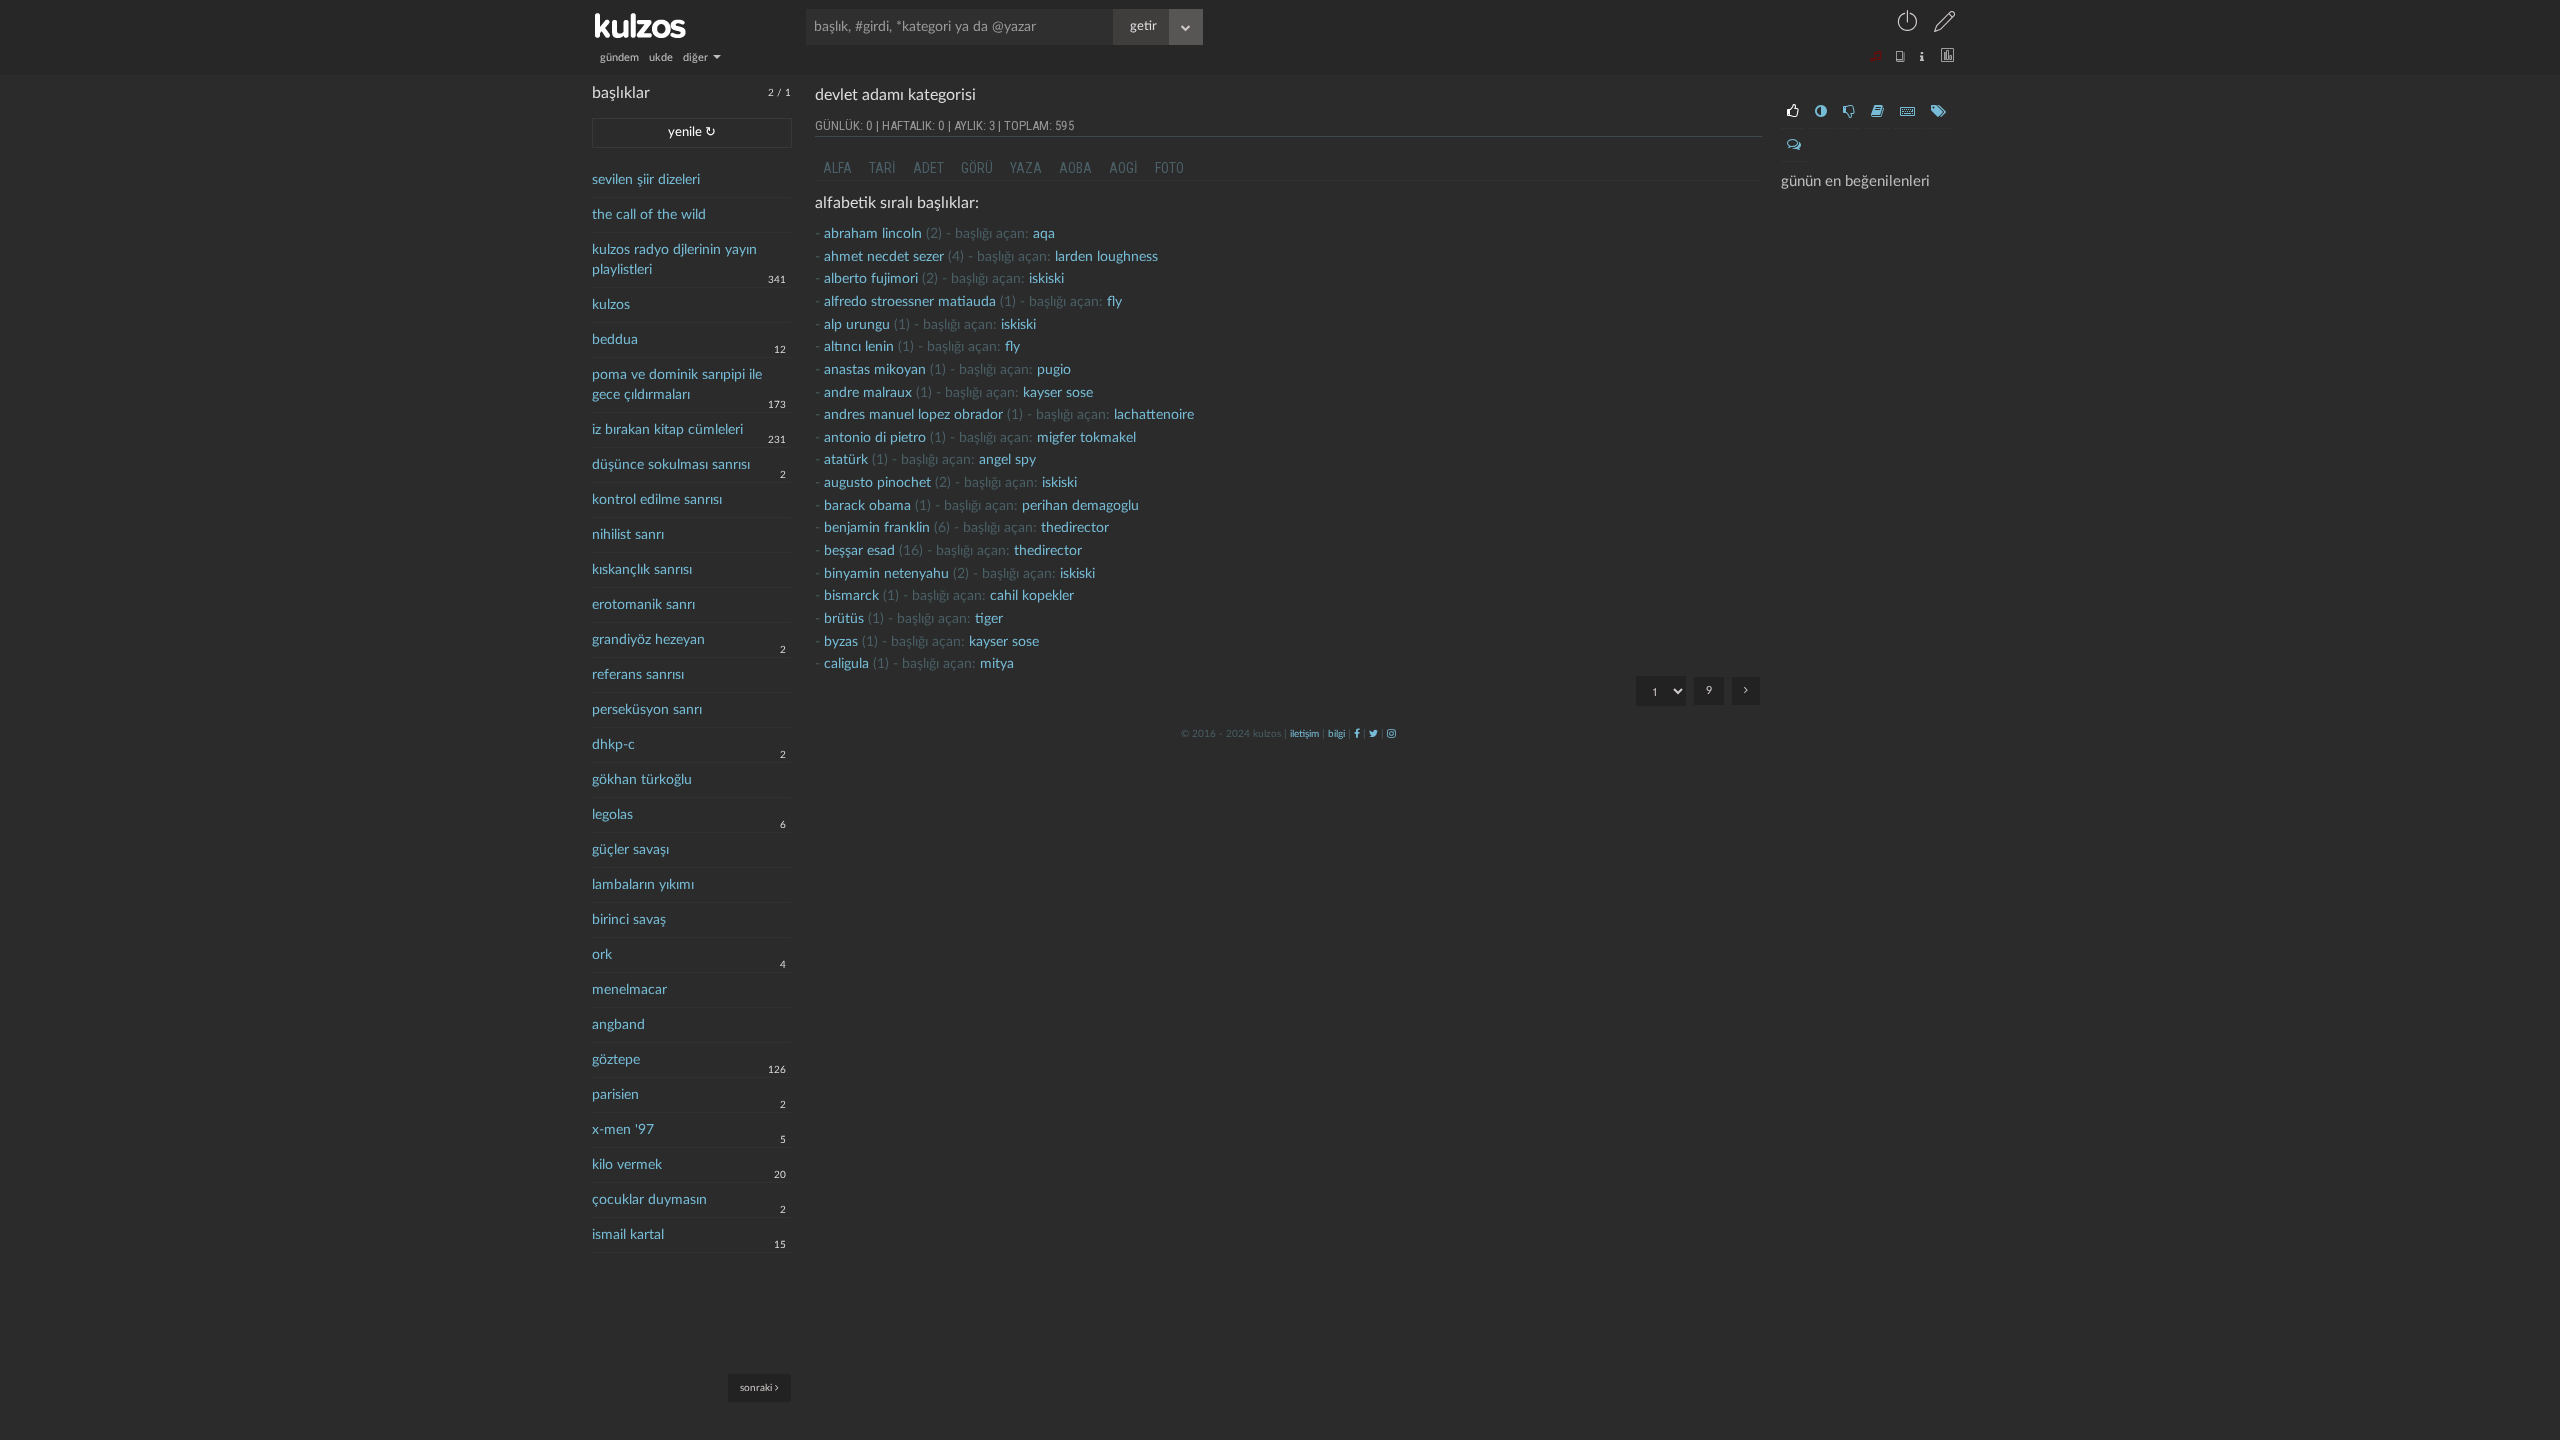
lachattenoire (1154, 415)
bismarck (851, 596)
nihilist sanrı (628, 535)
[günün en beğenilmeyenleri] (1849, 112)
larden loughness (1106, 257)
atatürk (846, 460)
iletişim (1304, 734)
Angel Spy (1007, 460)
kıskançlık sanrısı (642, 570)
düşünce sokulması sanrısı (671, 465)
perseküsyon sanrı (647, 710)
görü (977, 168)
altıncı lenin (859, 347)
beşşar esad (859, 551)
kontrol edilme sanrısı (657, 500)
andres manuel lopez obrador (913, 415)
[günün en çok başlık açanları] (1938, 112)
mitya (997, 664)
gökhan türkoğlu (642, 780)
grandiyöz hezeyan (648, 640)
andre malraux (868, 393)
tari (882, 168)
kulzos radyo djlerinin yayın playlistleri (674, 260)
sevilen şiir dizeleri (646, 180)
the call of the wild (649, 215)
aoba (1075, 168)
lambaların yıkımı (643, 885)
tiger (989, 619)
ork (602, 955)
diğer (697, 57)
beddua (615, 340)
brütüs (844, 619)
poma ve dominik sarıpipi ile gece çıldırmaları (677, 385)
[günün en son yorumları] (1794, 145)
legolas (612, 815)
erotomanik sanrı (643, 605)
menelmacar (629, 990)
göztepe (616, 1060)
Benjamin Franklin (877, 528)
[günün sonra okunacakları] (1877, 112)
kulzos (611, 305)
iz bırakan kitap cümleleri (667, 430)
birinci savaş (629, 920)
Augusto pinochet (877, 483)
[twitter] (1373, 734)
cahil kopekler (1032, 596)
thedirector (1075, 528)
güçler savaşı (630, 850)
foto (1169, 168)
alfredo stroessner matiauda (910, 302)
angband (618, 1025)
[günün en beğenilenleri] (1793, 112)
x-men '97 (623, 1130)
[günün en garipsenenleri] (1821, 112)
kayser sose (1058, 393)
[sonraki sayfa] (1746, 691)
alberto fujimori (871, 279)
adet (928, 168)
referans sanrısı (638, 675)
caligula (846, 664)
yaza (1026, 168)
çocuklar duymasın (649, 1200)
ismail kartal (628, 1235)
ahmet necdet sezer (884, 257)
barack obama (867, 506)
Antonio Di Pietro (875, 438)
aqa (1044, 234)
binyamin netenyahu (886, 574)
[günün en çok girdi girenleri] (1907, 112)
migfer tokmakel (1086, 438)
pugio (1054, 370)
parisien (615, 1095)
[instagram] (1391, 734)
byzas (841, 642)
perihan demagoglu (1080, 506)
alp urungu (857, 325)
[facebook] (1357, 734)
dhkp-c (613, 745)
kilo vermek (627, 1165)
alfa (837, 168)
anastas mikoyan (875, 370)
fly (1114, 302)
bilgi (1336, 734)
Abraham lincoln (873, 234)
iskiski (1046, 279)
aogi (1123, 168)
